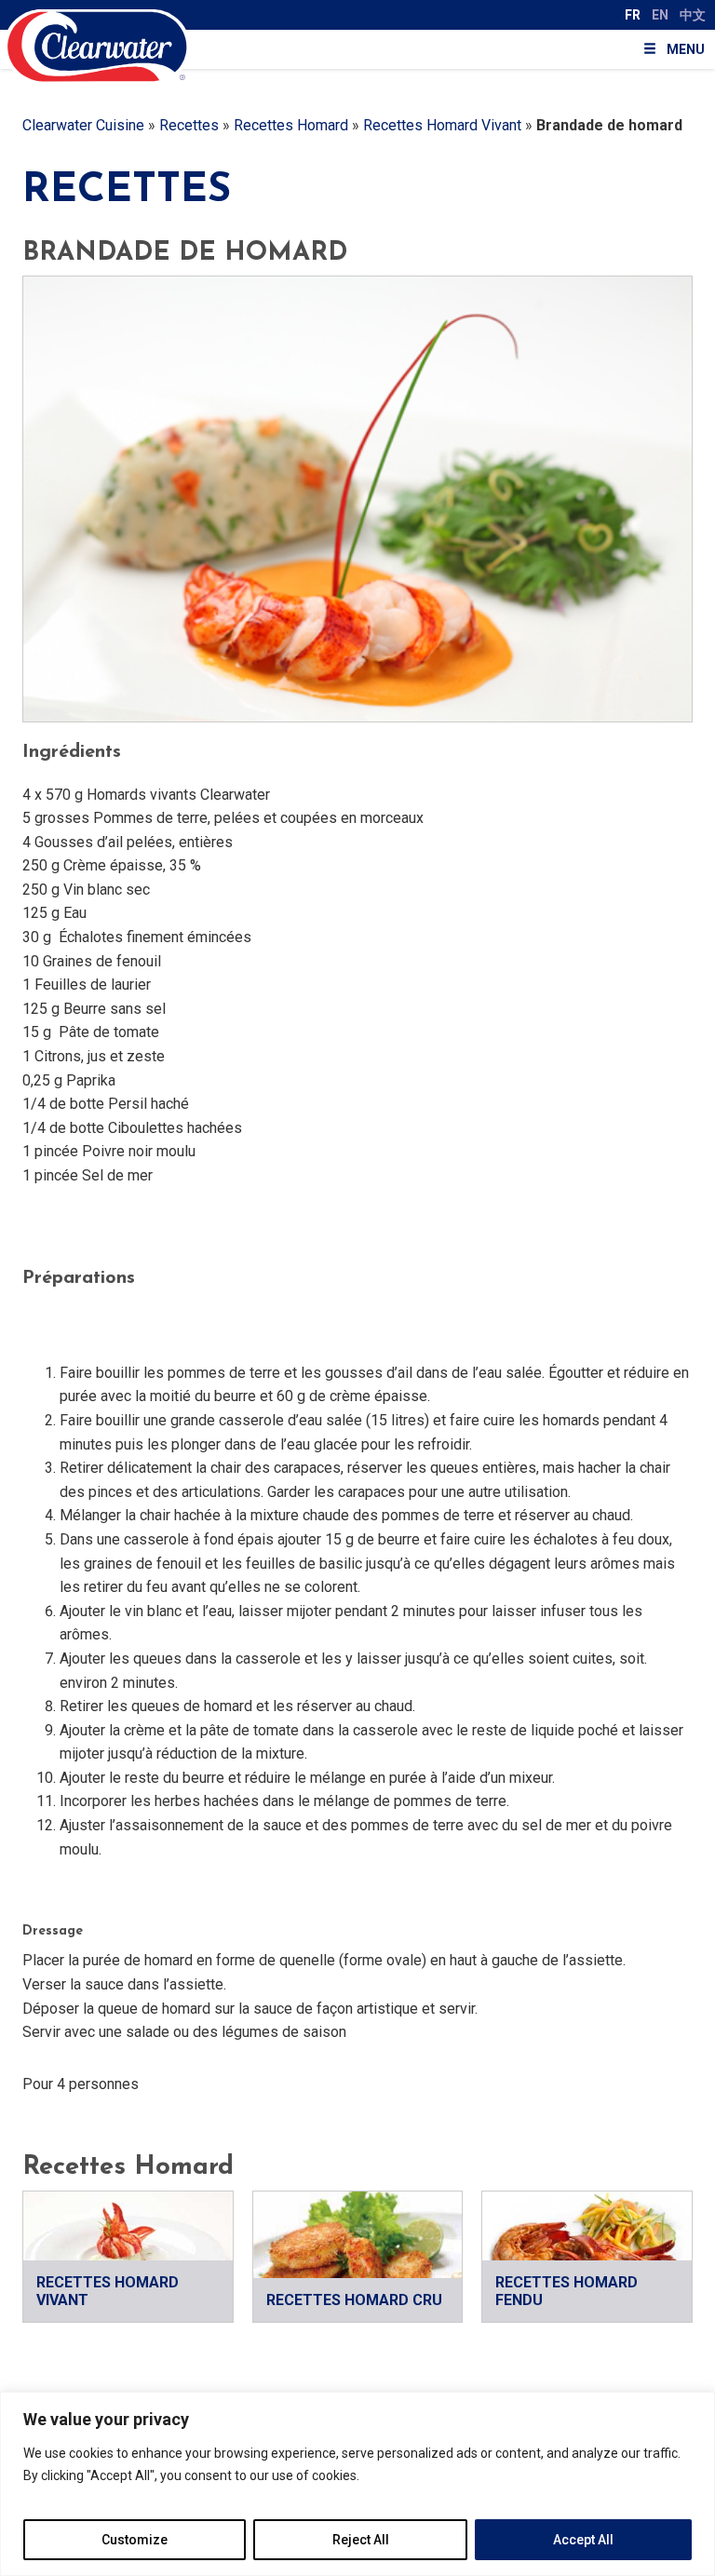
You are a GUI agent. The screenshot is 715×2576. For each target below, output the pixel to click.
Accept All (583, 2540)
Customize (135, 2540)
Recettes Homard (291, 125)
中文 (693, 15)
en (660, 15)
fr (633, 15)
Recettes (189, 125)
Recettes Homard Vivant (442, 125)
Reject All (361, 2540)
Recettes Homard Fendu (567, 2291)
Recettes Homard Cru (354, 2300)
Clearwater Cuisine (83, 125)
